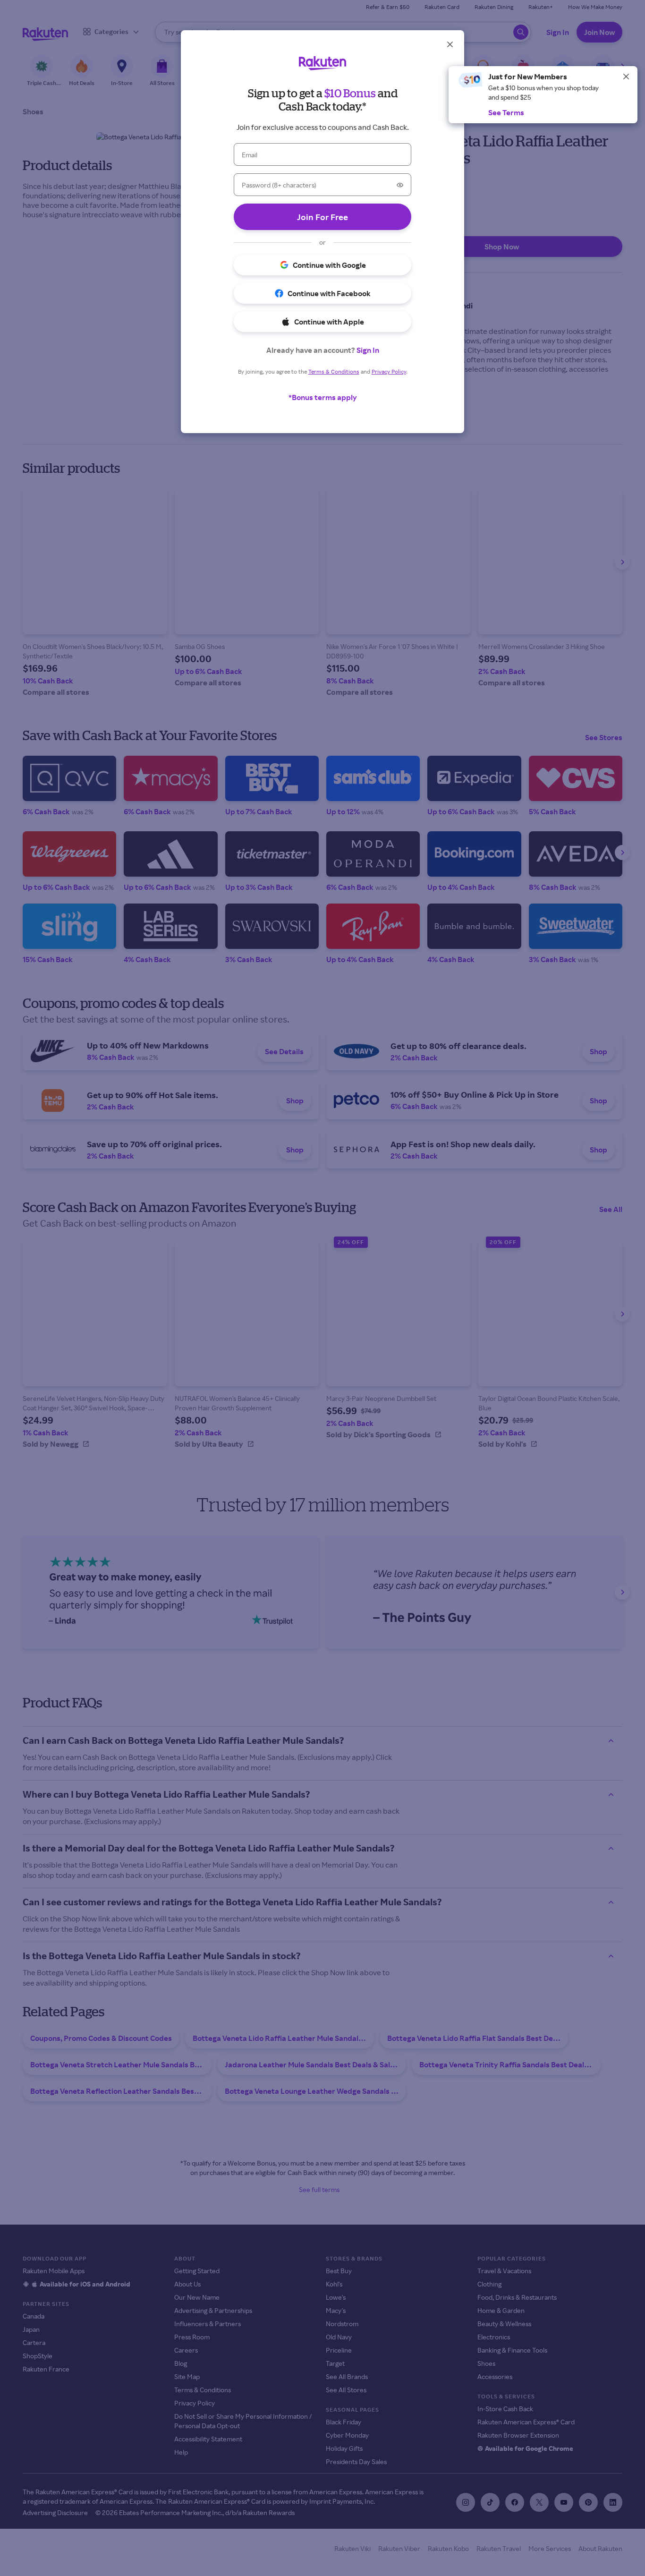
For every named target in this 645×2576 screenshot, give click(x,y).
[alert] (543, 95)
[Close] (626, 77)
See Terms (506, 112)
